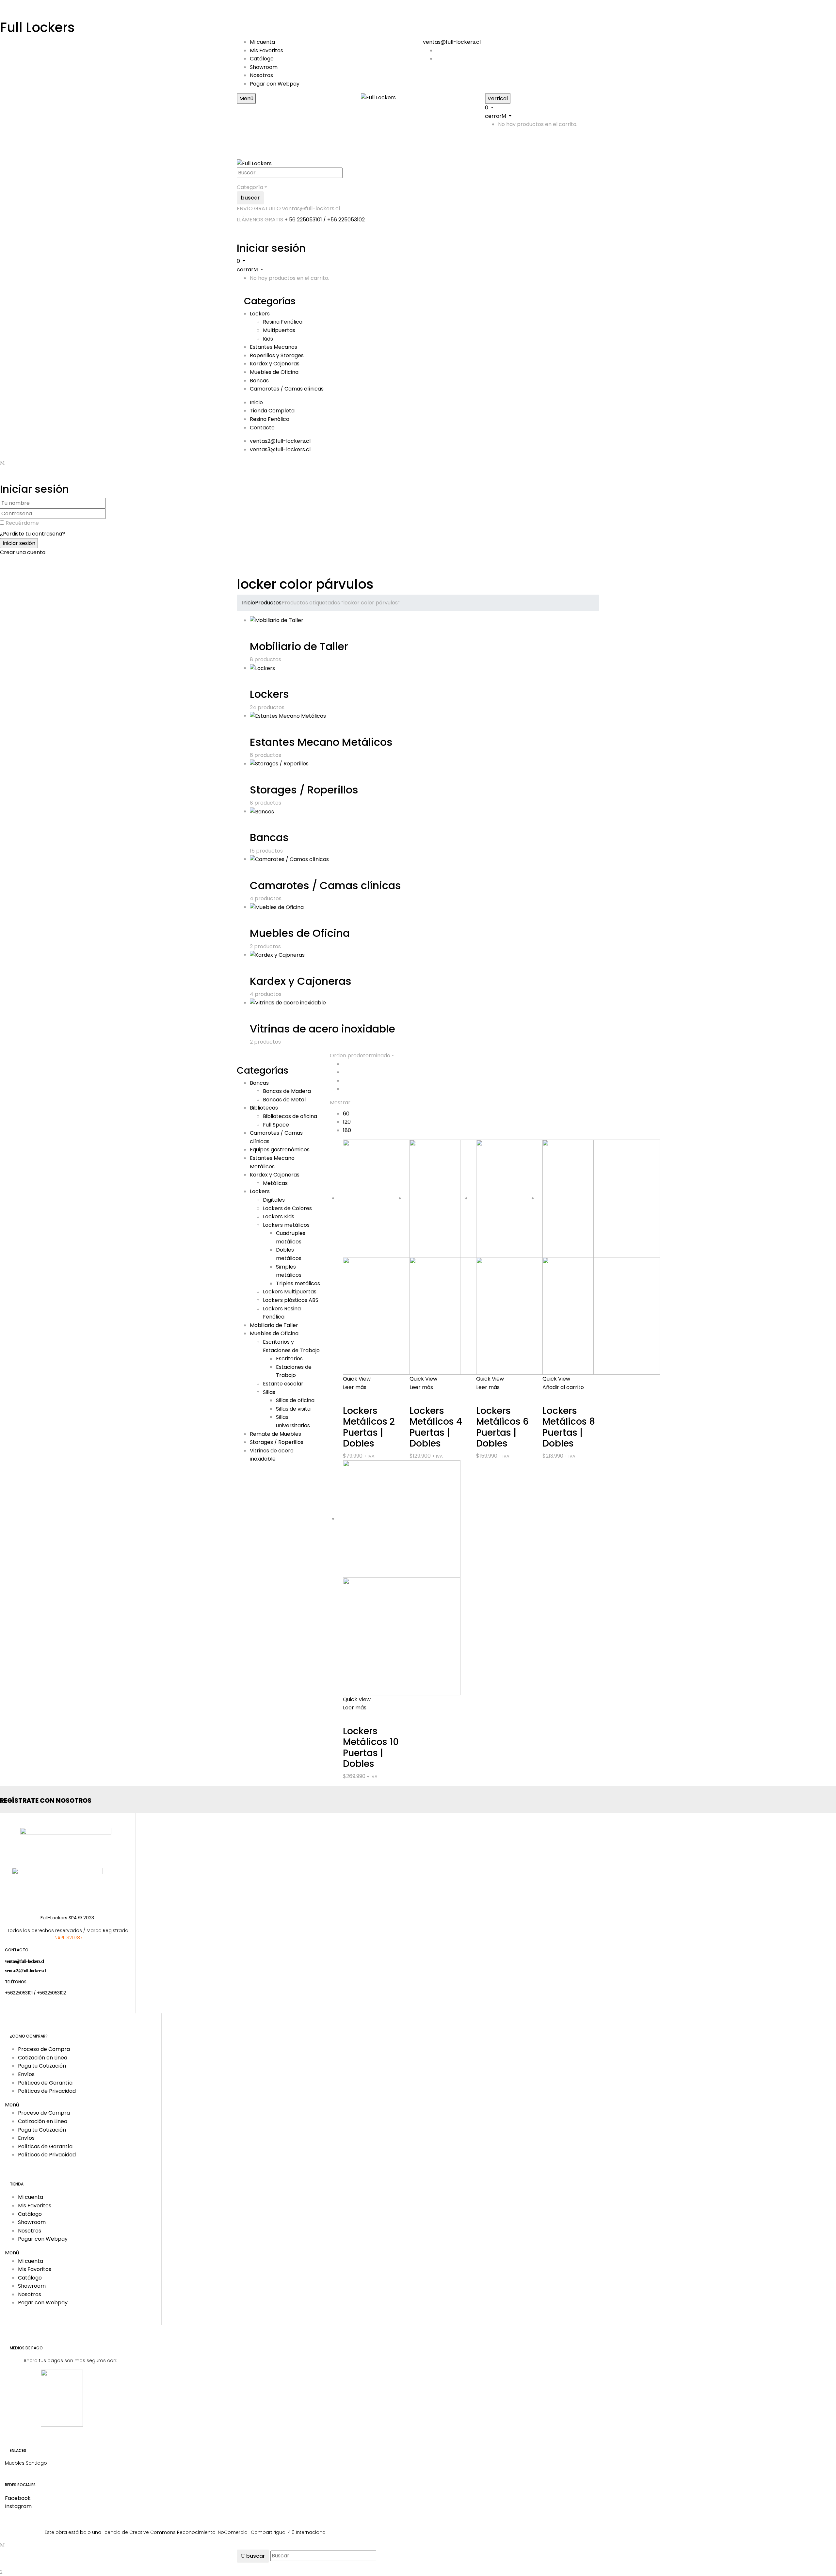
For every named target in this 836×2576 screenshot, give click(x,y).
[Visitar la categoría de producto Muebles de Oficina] (277, 907)
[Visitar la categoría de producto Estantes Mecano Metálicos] (288, 716)
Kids (268, 339)
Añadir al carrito (563, 1387)
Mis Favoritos (266, 50)
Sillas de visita (293, 1409)
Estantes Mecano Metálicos (321, 742)
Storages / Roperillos (304, 790)
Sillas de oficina (295, 1400)
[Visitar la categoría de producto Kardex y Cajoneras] (277, 955)
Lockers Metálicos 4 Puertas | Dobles (436, 1427)
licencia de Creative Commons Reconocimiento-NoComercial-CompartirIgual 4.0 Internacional (215, 2532)
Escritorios (289, 1359)
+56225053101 (19, 1993)
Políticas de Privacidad (47, 2091)
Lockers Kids (279, 1216)
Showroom (264, 67)
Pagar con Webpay (275, 84)
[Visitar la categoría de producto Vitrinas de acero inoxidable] (288, 1003)
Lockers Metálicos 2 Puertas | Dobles (369, 1427)
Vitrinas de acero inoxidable (322, 1029)
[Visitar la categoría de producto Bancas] (262, 811)
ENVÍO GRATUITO (259, 208)
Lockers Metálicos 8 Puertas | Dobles (569, 1427)
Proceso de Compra (44, 2049)
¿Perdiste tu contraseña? (32, 534)
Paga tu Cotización (42, 2066)
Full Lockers (37, 27)
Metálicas (275, 1183)
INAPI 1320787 (68, 1938)
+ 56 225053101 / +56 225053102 (325, 220)
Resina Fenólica (283, 322)
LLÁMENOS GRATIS (260, 220)
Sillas (269, 1392)
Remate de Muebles (275, 1434)
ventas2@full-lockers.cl (280, 441)
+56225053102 (51, 1993)
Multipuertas (279, 330)
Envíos (26, 2074)
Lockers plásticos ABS (291, 1300)
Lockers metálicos (286, 1225)
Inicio (249, 603)
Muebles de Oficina (300, 933)
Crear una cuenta (23, 552)
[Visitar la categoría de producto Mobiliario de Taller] (277, 620)
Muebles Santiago (26, 2463)
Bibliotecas (264, 1108)
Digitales (274, 1200)
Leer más (355, 1387)
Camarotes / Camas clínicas (325, 885)
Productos (268, 603)
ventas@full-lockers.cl (452, 42)
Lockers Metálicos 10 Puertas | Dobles (371, 1748)
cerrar (493, 116)
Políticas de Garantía (45, 2083)
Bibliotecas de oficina (290, 1116)
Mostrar (340, 1103)
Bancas (269, 837)
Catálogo (262, 59)
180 (347, 1130)
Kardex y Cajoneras (301, 981)
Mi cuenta (262, 42)
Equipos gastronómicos (280, 1150)
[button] (72, 2105)
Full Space (276, 1125)
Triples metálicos (298, 1283)
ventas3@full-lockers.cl (280, 449)
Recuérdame (22, 523)
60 (346, 1114)
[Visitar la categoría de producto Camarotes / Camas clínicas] (289, 859)
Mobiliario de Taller (299, 646)
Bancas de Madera (287, 1091)
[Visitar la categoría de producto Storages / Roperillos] (279, 764)
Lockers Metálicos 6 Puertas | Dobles (502, 1427)
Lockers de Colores (287, 1208)
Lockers (269, 694)
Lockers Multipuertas (290, 1292)
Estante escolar (283, 1384)
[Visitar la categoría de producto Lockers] (262, 668)
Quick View (357, 1379)
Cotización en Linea (43, 2058)
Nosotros (261, 75)
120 (347, 1122)
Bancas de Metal (284, 1100)
